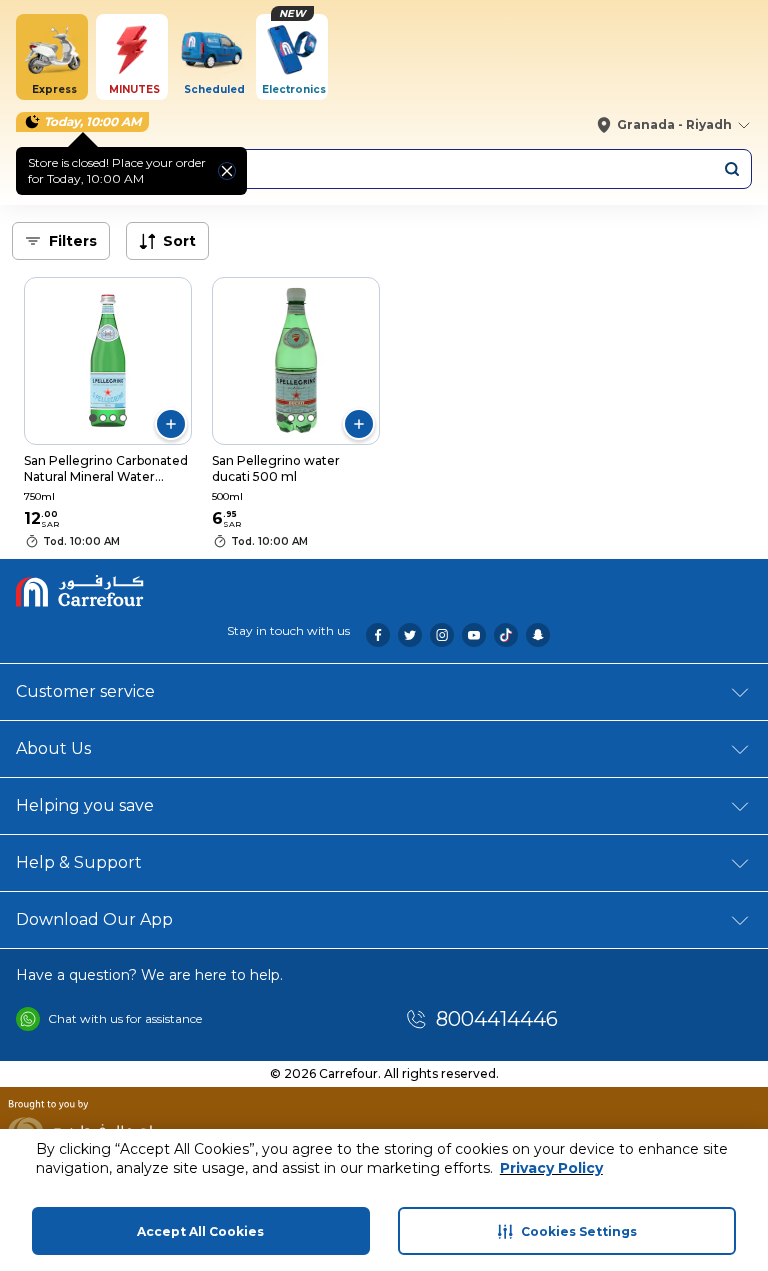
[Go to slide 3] (113, 418)
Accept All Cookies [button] (200, 1231)
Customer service (85, 691)
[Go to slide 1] (93, 418)
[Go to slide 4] (123, 418)
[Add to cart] (171, 424)
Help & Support (79, 862)
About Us (53, 748)
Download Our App (94, 919)
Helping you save (85, 805)
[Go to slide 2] (103, 418)
